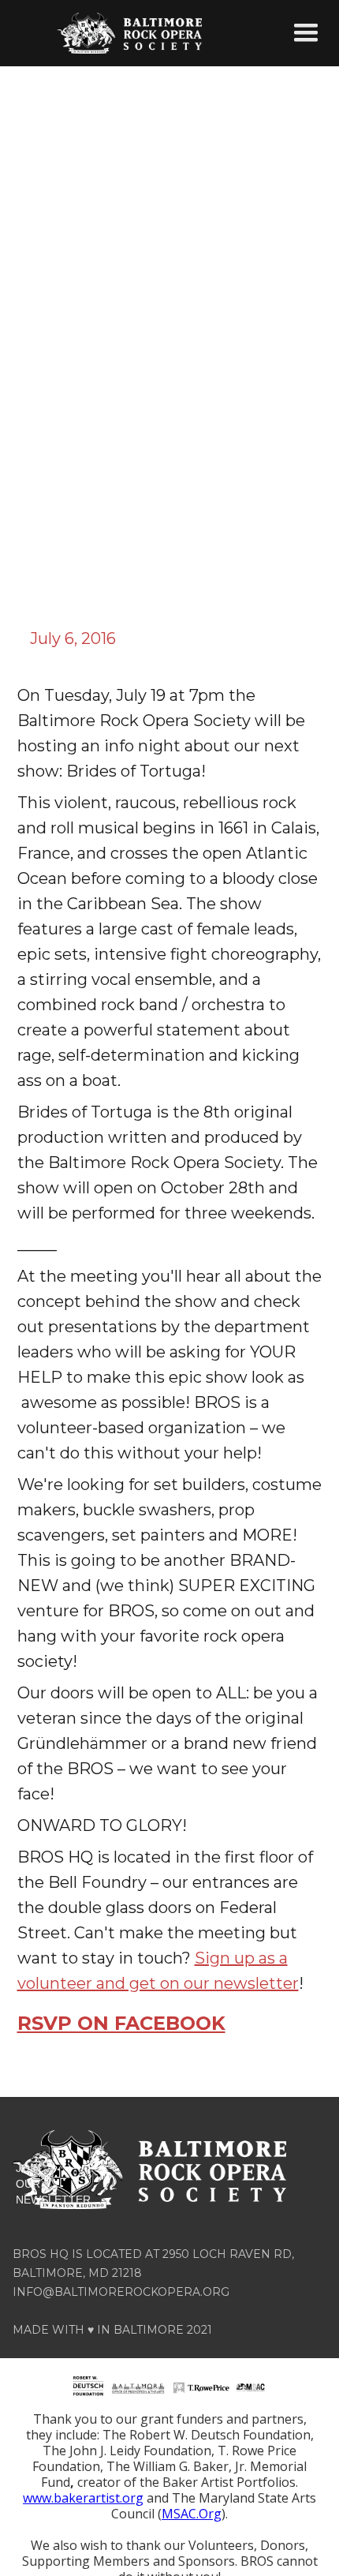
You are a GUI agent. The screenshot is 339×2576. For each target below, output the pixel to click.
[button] (306, 33)
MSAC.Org (192, 2514)
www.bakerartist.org (83, 2498)
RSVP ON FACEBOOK (121, 2023)
